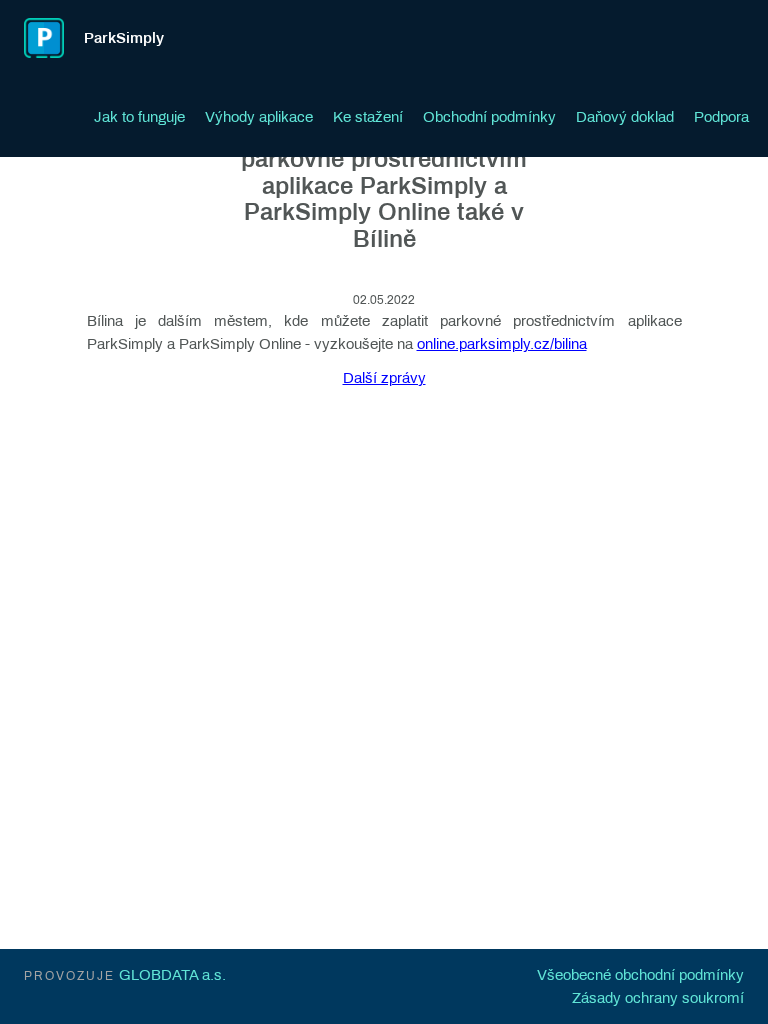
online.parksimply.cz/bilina (502, 344)
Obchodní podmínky (489, 117)
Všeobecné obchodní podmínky (640, 975)
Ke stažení (368, 117)
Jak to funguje (139, 117)
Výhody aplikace (259, 117)
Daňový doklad (625, 117)
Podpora (721, 117)
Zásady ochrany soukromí (658, 998)
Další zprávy (384, 378)
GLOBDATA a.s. (172, 975)
